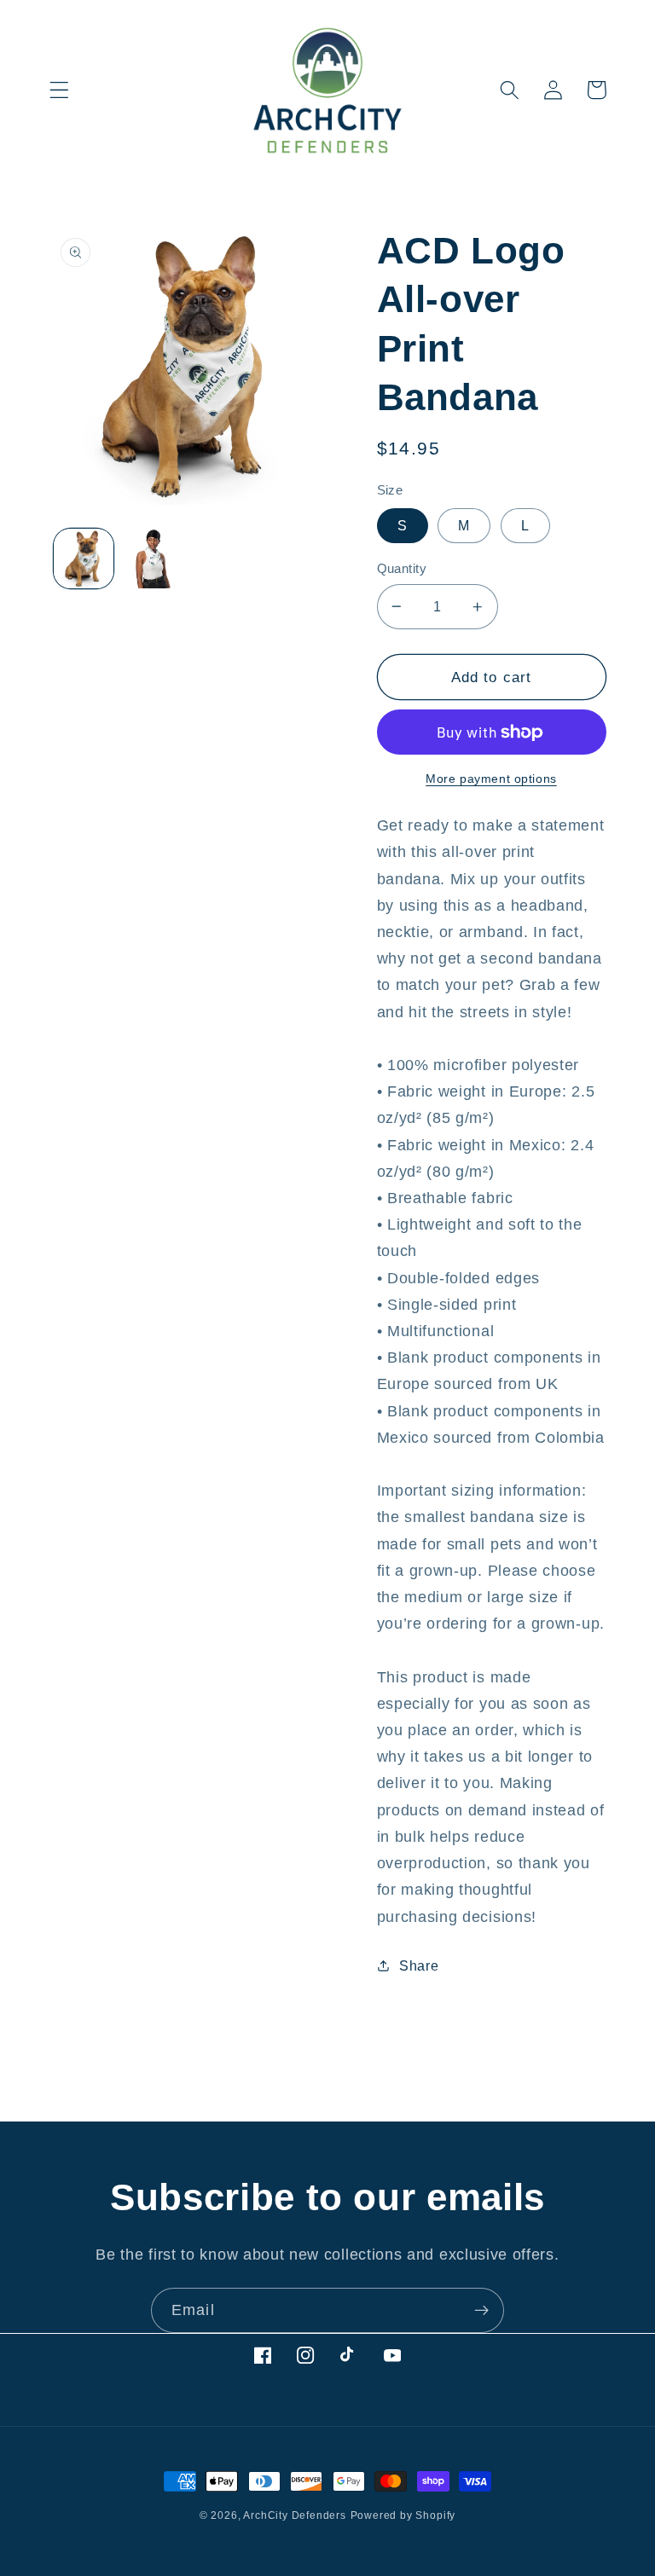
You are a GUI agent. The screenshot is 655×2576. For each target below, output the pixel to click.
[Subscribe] (481, 2311)
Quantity (402, 568)
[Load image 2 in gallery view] (153, 559)
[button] (59, 90)
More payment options (491, 779)
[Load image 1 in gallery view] (84, 559)
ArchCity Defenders (295, 2515)
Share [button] (419, 1965)
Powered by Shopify (403, 2515)
